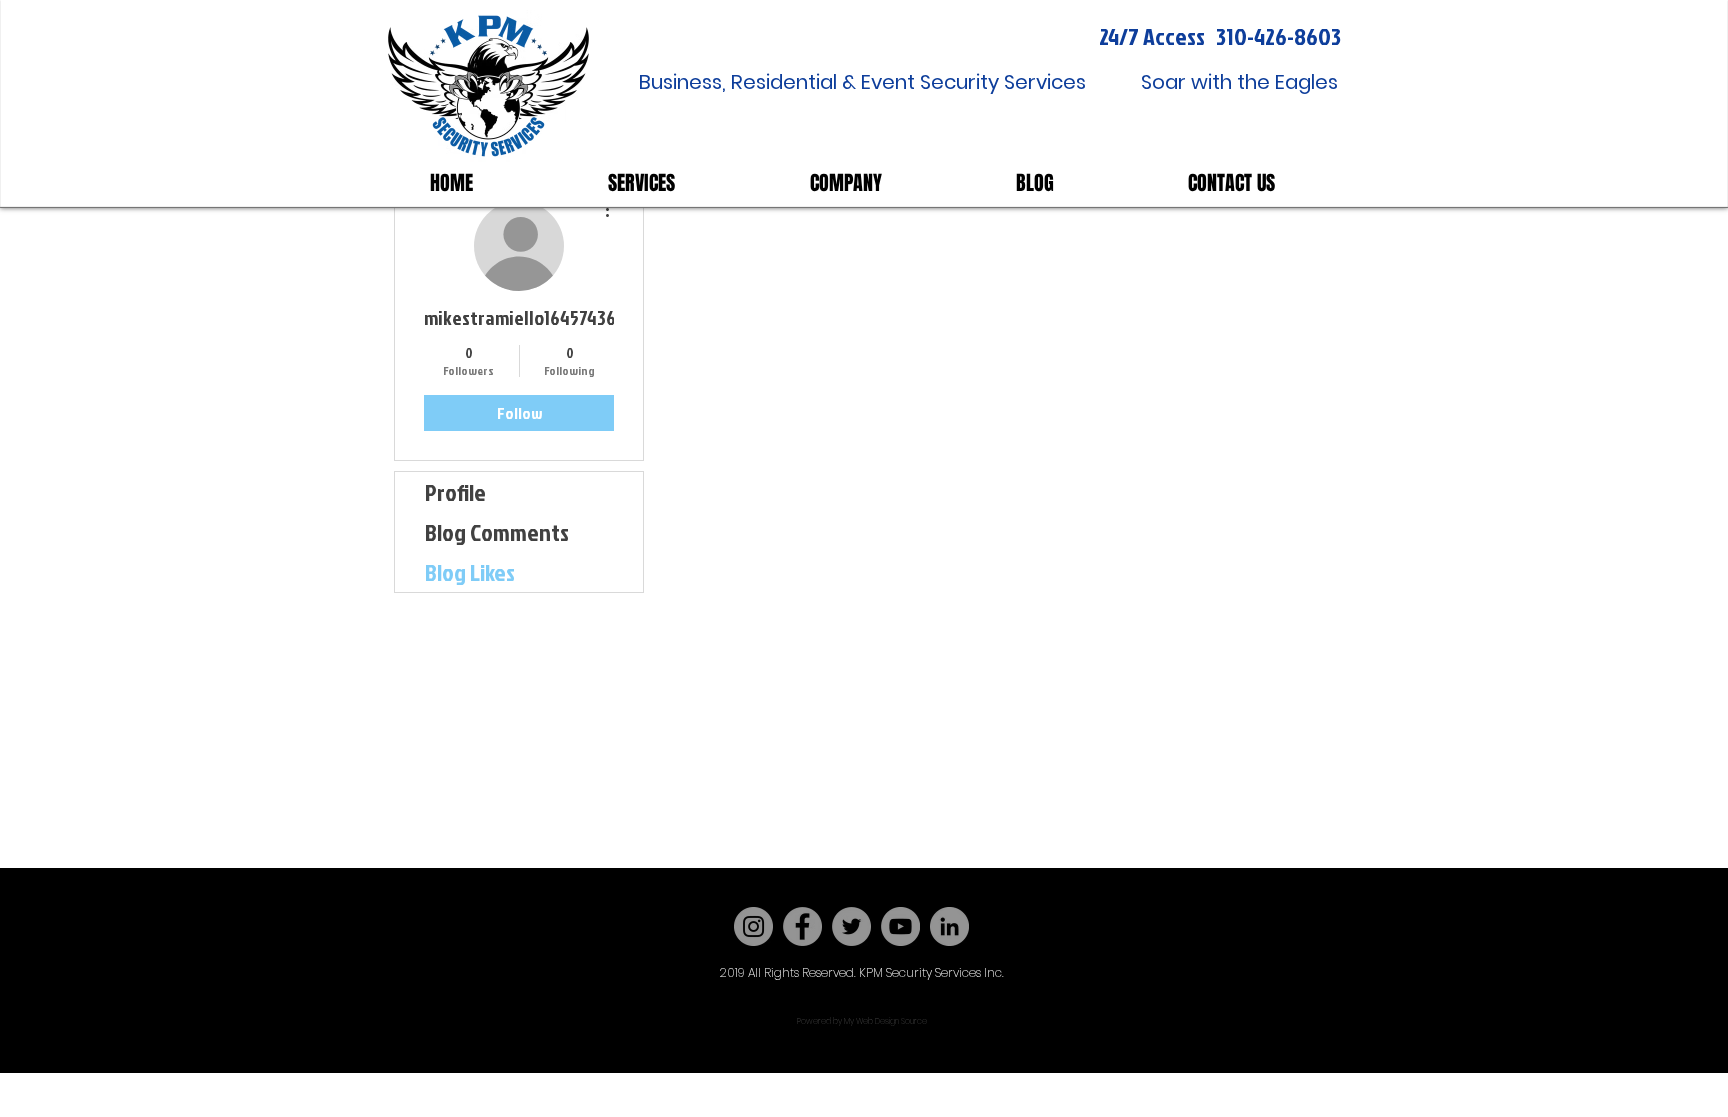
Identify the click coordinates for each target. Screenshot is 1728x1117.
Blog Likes (470, 572)
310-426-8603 (1278, 36)
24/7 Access (1152, 36)
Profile (455, 492)
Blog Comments (497, 532)
